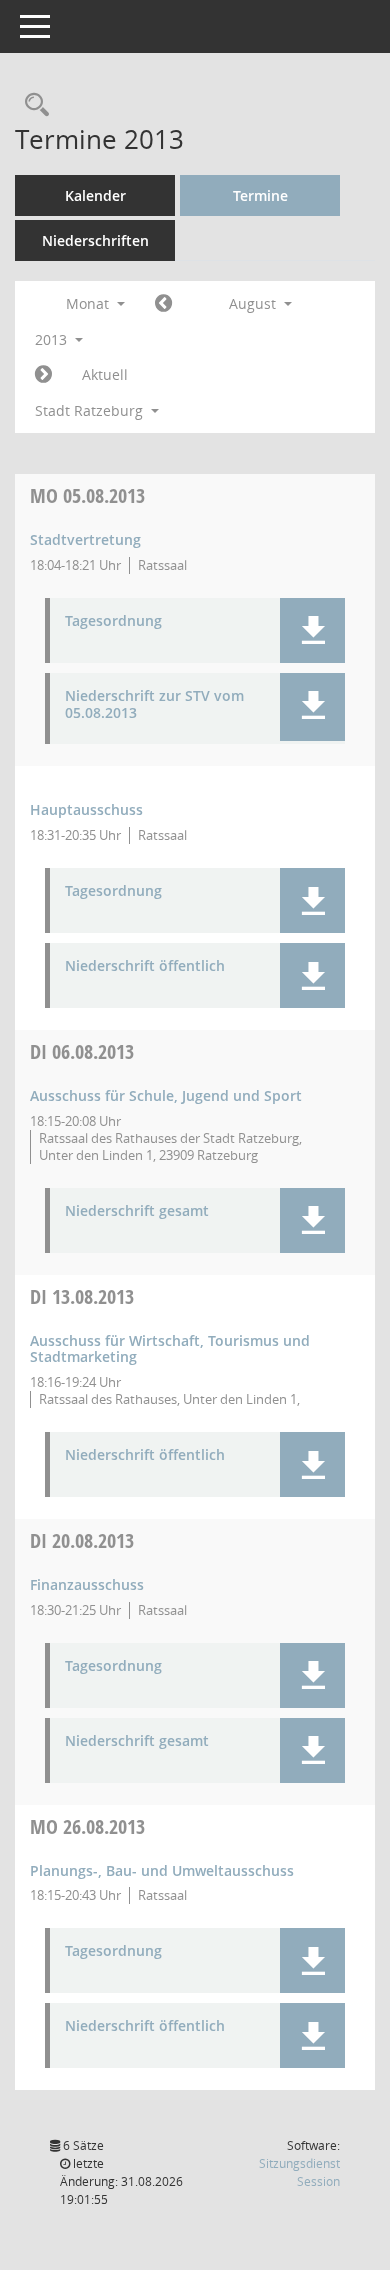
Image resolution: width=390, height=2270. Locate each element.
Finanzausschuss (87, 1584)
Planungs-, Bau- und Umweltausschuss (162, 1870)
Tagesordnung (113, 621)
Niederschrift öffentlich (145, 966)
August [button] (254, 303)
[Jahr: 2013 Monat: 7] (163, 304)
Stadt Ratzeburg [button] (91, 410)
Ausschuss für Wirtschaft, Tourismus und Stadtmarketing (170, 1349)
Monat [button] (89, 303)
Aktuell (105, 374)
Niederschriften (95, 240)
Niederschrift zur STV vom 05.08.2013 (154, 705)
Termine (260, 195)
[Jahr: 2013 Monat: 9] (43, 375)
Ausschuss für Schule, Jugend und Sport (166, 1095)
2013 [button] (53, 339)
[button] (312, 630)
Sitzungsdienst (299, 2172)
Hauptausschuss (86, 809)
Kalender (95, 195)
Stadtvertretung (85, 539)
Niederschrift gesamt (137, 1211)
